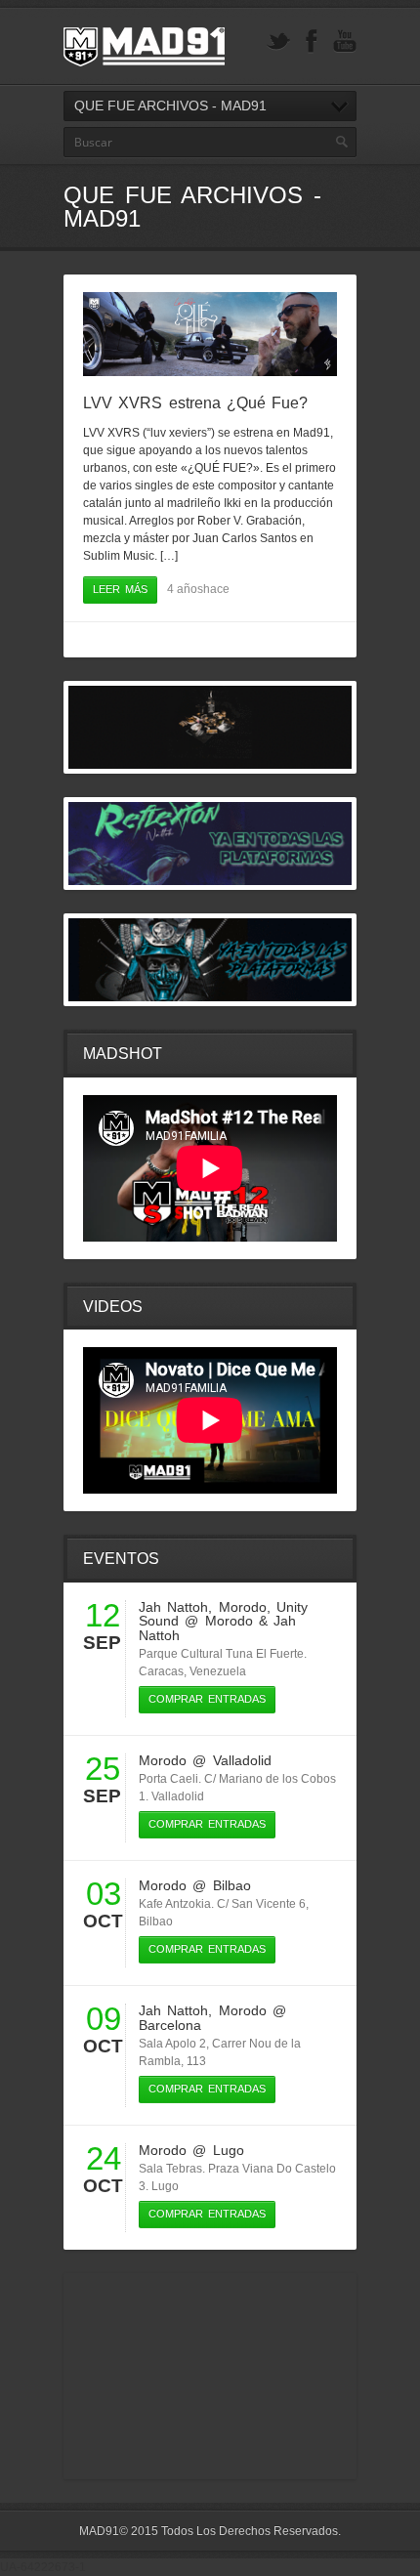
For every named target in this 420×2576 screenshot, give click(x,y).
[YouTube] (345, 42)
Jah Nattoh (173, 1607)
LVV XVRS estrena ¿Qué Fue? (195, 403)
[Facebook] (312, 42)
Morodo (243, 1607)
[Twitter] (278, 42)
